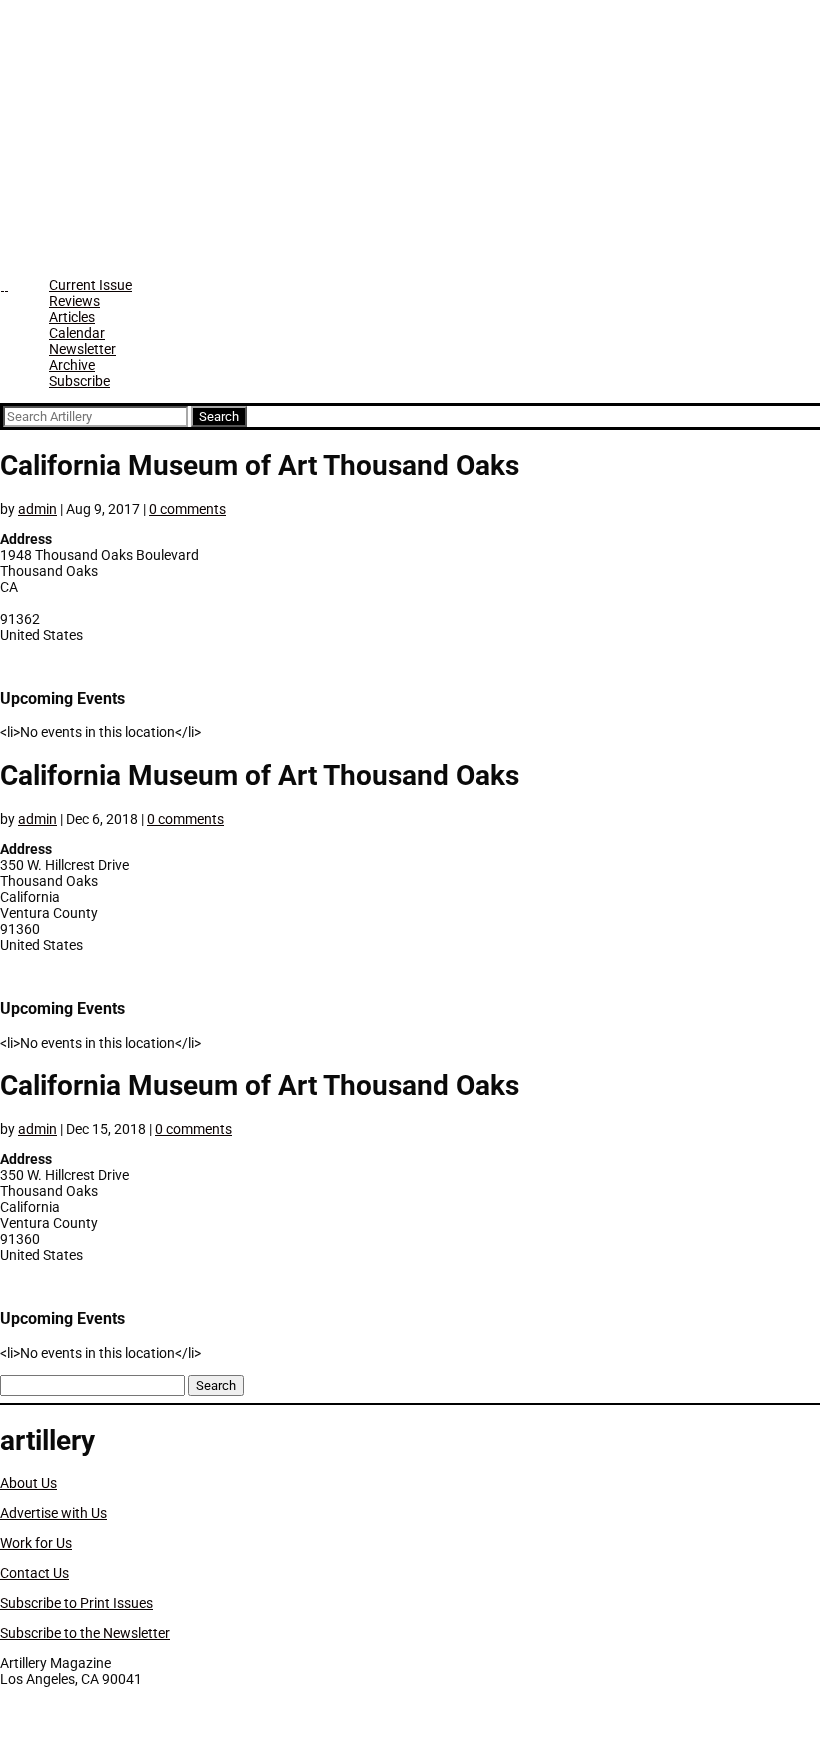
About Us (28, 1483)
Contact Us (34, 1573)
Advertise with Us (53, 1513)
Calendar (77, 333)
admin (37, 509)
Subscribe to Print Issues (76, 1603)
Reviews (74, 301)
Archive (72, 365)
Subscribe (79, 381)
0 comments (187, 509)
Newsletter (82, 349)
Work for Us (36, 1543)
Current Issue (90, 285)
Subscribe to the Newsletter (85, 1633)
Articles (72, 317)
